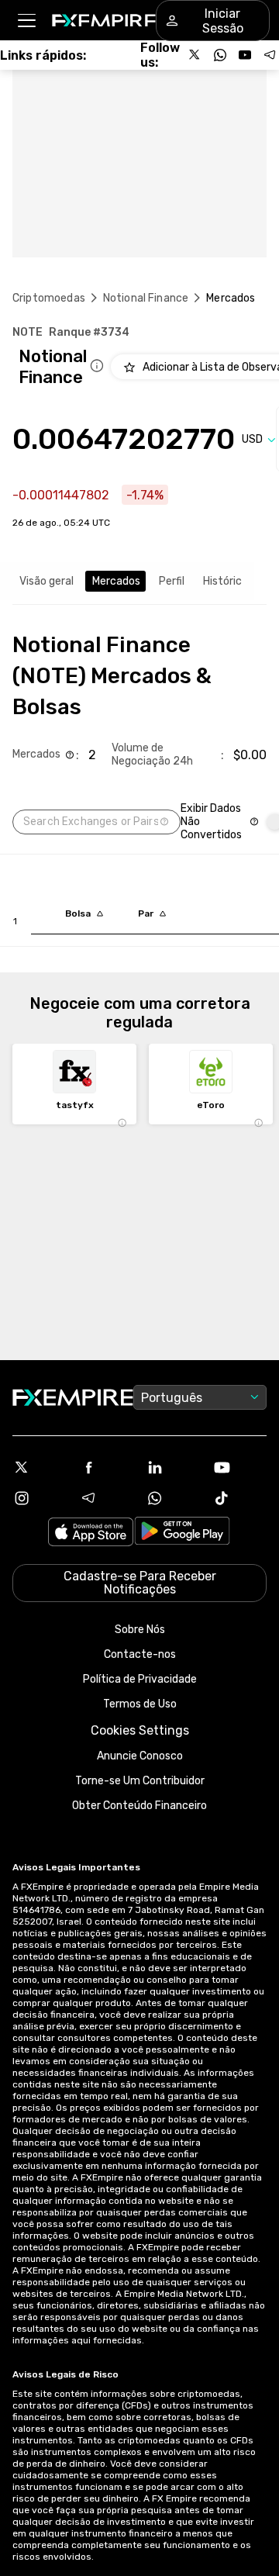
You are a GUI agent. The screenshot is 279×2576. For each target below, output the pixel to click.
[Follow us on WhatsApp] (220, 55)
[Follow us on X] (195, 55)
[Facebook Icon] (106, 1467)
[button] (26, 21)
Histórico (226, 581)
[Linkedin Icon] (173, 1467)
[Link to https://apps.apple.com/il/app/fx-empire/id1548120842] (91, 1533)
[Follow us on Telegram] (270, 55)
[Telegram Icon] (106, 1498)
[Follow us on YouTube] (245, 55)
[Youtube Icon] (239, 1467)
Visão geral (46, 581)
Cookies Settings (140, 1730)
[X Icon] (40, 1467)
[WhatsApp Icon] (173, 1498)
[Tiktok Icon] (239, 1498)
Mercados (116, 581)
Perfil (172, 581)
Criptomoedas (49, 298)
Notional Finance (146, 298)
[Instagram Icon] (40, 1498)
